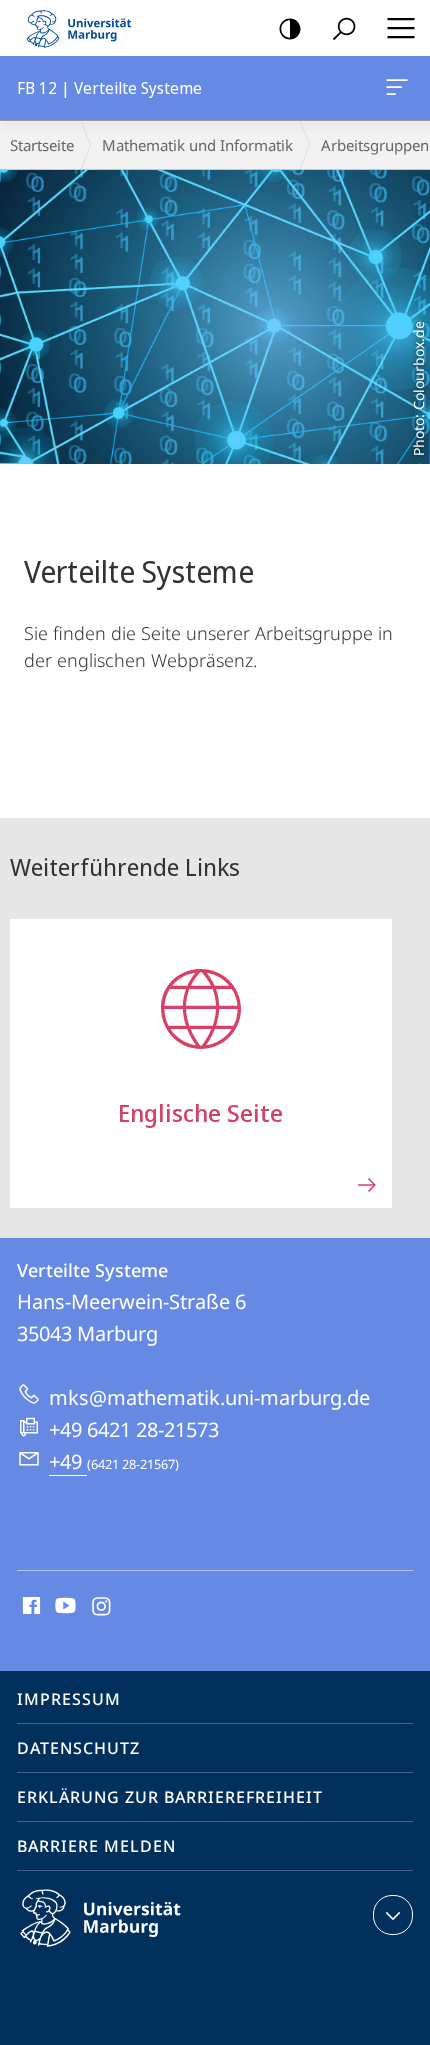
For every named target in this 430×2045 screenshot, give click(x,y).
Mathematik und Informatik (197, 145)
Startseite (42, 145)
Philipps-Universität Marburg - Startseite (85, 28)
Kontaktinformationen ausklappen (393, 1915)
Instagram (102, 1607)
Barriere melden (96, 1846)
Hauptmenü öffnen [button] (400, 28)
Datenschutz (78, 1748)
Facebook (29, 1607)
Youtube (63, 1607)
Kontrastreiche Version (290, 28)
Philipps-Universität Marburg (135, 1950)
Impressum (69, 1699)
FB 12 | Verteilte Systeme (400, 88)
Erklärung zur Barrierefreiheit (170, 1797)
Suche (344, 28)
